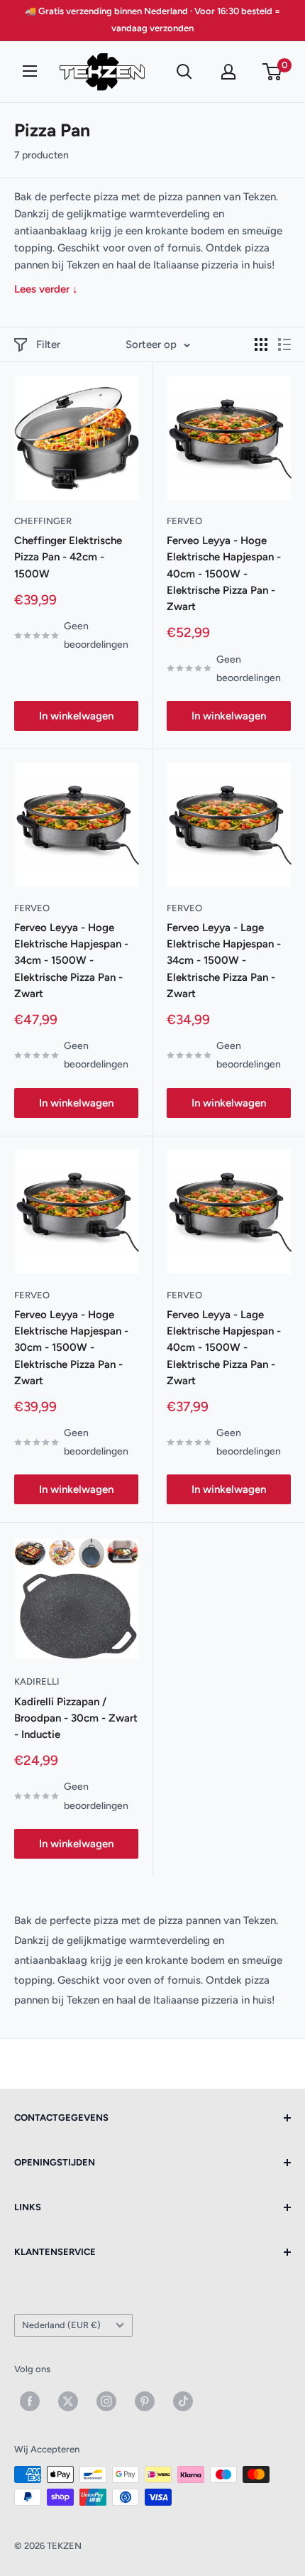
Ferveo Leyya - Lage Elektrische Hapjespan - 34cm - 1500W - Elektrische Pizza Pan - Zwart (224, 961)
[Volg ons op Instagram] (106, 2401)
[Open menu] (30, 71)
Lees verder (46, 289)
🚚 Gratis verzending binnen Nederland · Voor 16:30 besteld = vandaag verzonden (152, 20)
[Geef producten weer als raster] (261, 344)
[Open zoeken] (184, 72)
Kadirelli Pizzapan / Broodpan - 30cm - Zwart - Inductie (76, 1718)
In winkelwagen (76, 716)
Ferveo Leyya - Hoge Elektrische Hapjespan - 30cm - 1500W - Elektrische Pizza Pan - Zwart (71, 1348)
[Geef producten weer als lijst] (284, 344)
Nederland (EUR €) (61, 2325)
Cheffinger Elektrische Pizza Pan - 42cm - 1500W (68, 557)
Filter (48, 344)
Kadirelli (37, 1681)
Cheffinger (43, 521)
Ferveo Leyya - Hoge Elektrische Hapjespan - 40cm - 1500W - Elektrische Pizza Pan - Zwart (224, 574)
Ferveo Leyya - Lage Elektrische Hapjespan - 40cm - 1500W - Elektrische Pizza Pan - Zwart (224, 1348)
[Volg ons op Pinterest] (145, 2401)
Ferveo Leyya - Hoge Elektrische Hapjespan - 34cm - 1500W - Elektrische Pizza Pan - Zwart (71, 961)
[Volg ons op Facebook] (30, 2401)
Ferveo (184, 521)
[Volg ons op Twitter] (68, 2401)
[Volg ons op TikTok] (183, 2401)
